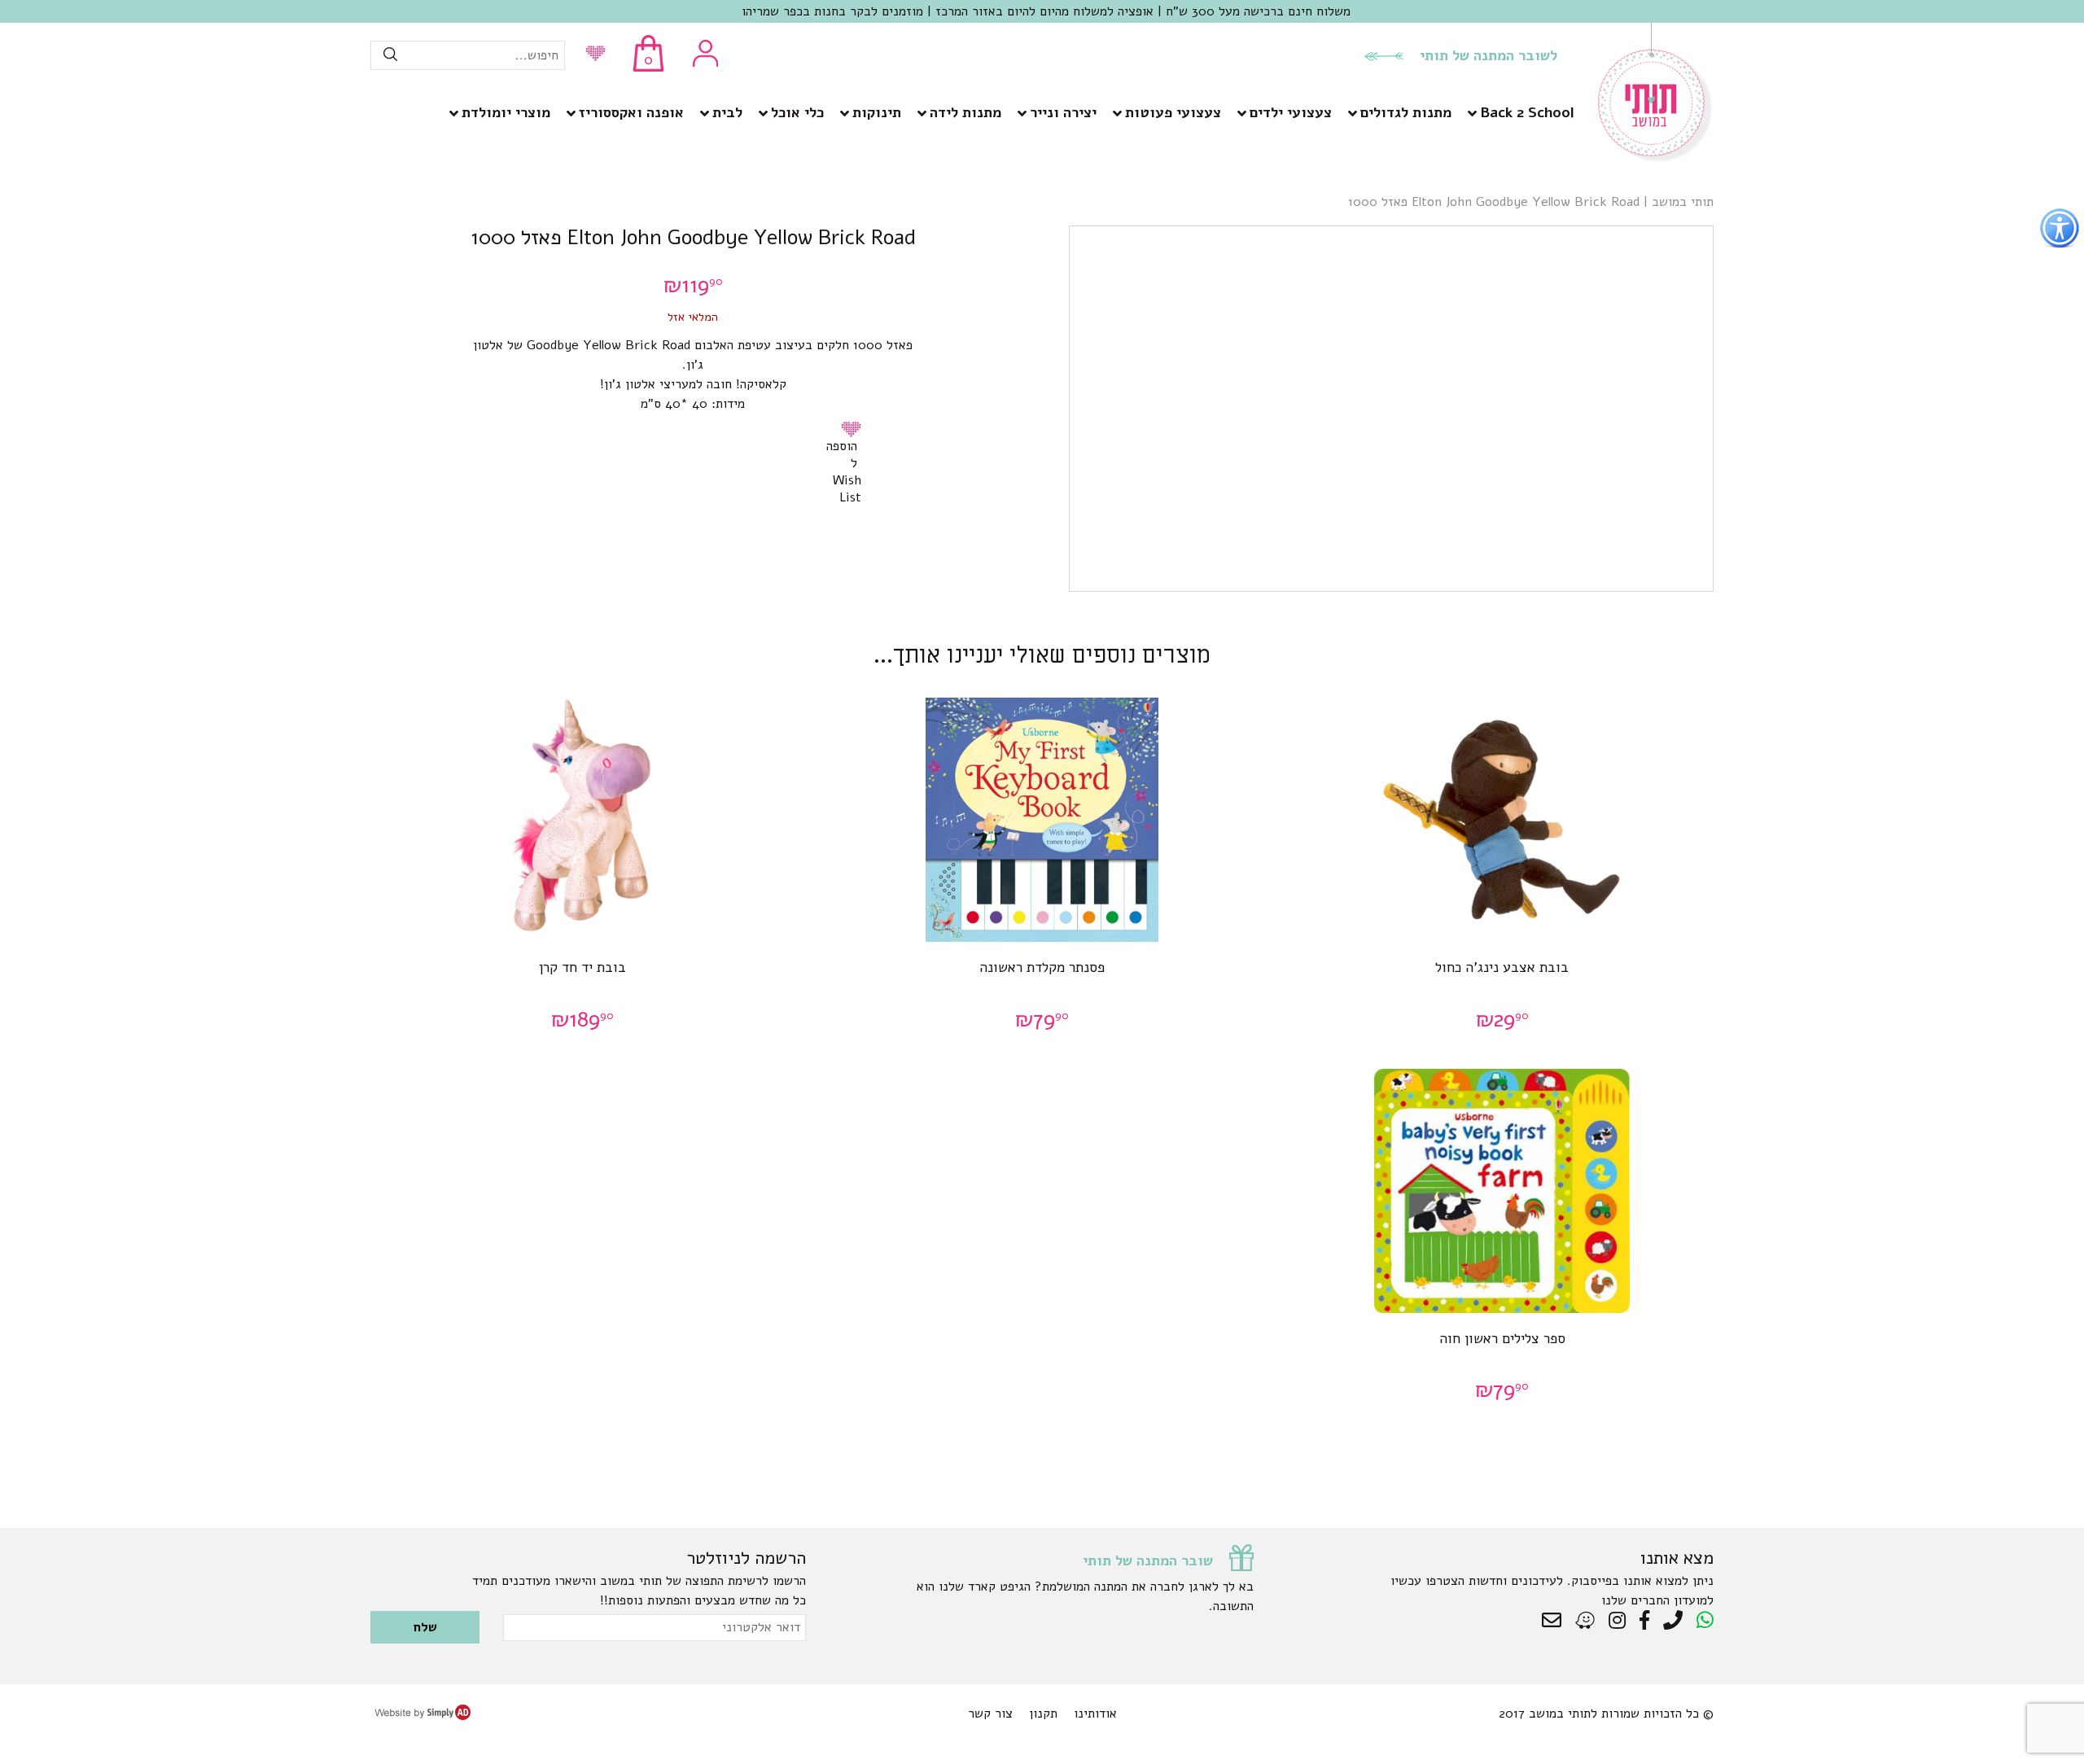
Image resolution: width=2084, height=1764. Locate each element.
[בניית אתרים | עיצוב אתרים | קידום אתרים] (422, 1716)
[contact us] (1556, 1621)
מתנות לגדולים (1406, 112)
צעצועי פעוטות (1173, 112)
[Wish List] (591, 55)
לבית (727, 112)
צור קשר (990, 1714)
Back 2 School (1527, 112)
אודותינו (1095, 1714)
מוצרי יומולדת (506, 112)
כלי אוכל (797, 112)
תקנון (1043, 1714)
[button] (854, 429)
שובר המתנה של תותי (1148, 1560)
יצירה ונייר (1063, 112)
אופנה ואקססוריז (631, 112)
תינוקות (877, 112)
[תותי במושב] (1656, 159)
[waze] (1586, 1621)
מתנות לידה (965, 112)
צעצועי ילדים (1291, 112)
